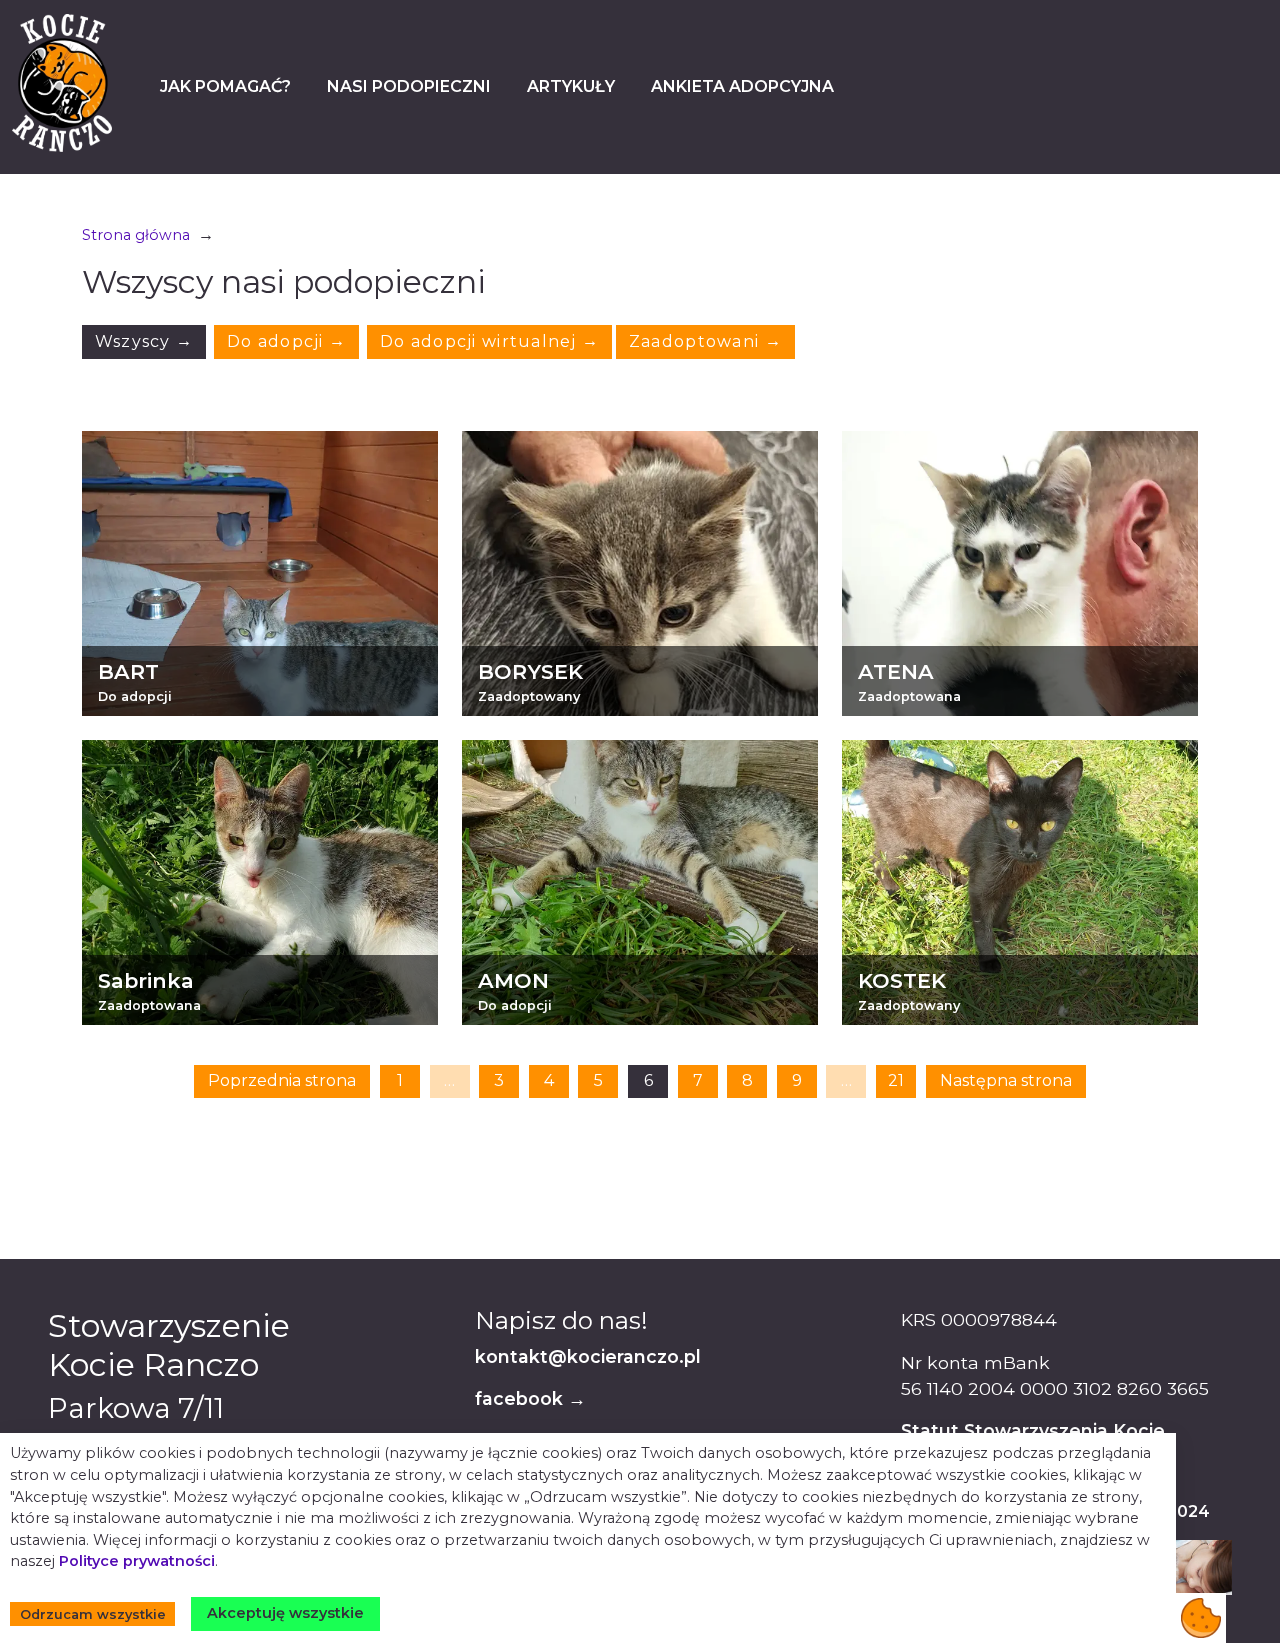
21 (896, 1080)
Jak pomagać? (225, 86)
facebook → (530, 1398)
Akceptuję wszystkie (285, 1613)
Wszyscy (144, 341)
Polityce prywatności (137, 1561)
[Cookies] (1201, 1618)
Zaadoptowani (705, 341)
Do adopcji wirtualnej (489, 341)
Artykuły (571, 86)
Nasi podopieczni (409, 86)
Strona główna (136, 235)
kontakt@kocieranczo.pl (588, 1356)
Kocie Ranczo (62, 83)
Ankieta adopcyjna (742, 86)
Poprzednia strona (282, 1080)
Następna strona (1006, 1080)
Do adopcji (286, 341)
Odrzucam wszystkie (93, 1614)
